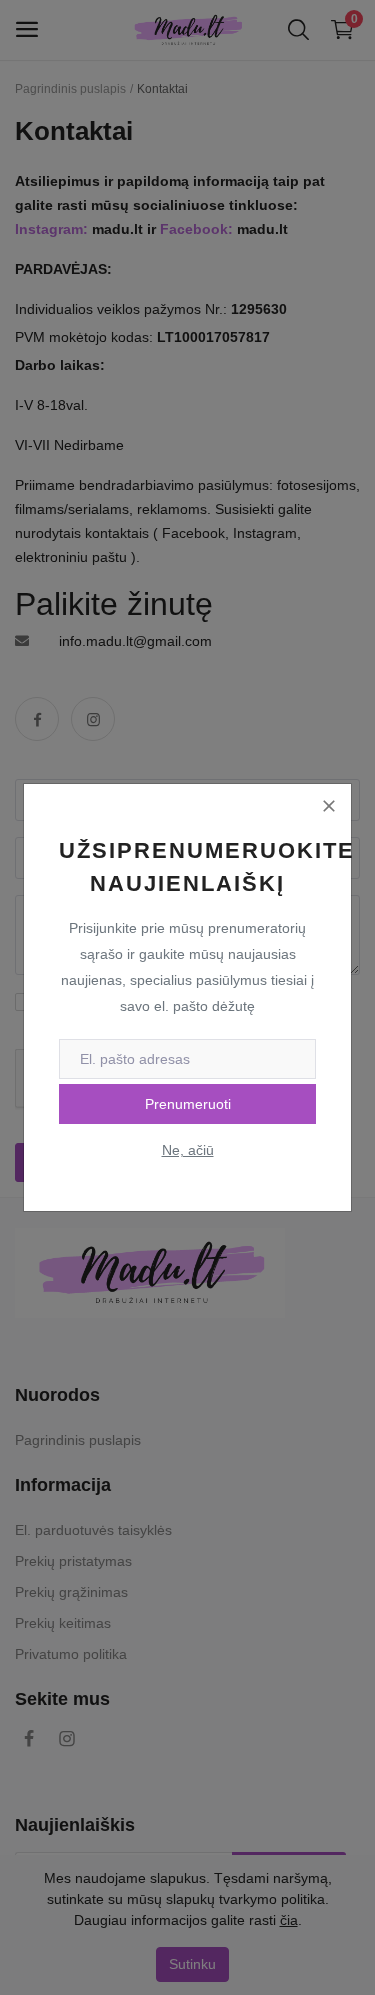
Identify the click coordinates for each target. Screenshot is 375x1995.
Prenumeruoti (188, 1104)
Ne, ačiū (188, 1150)
